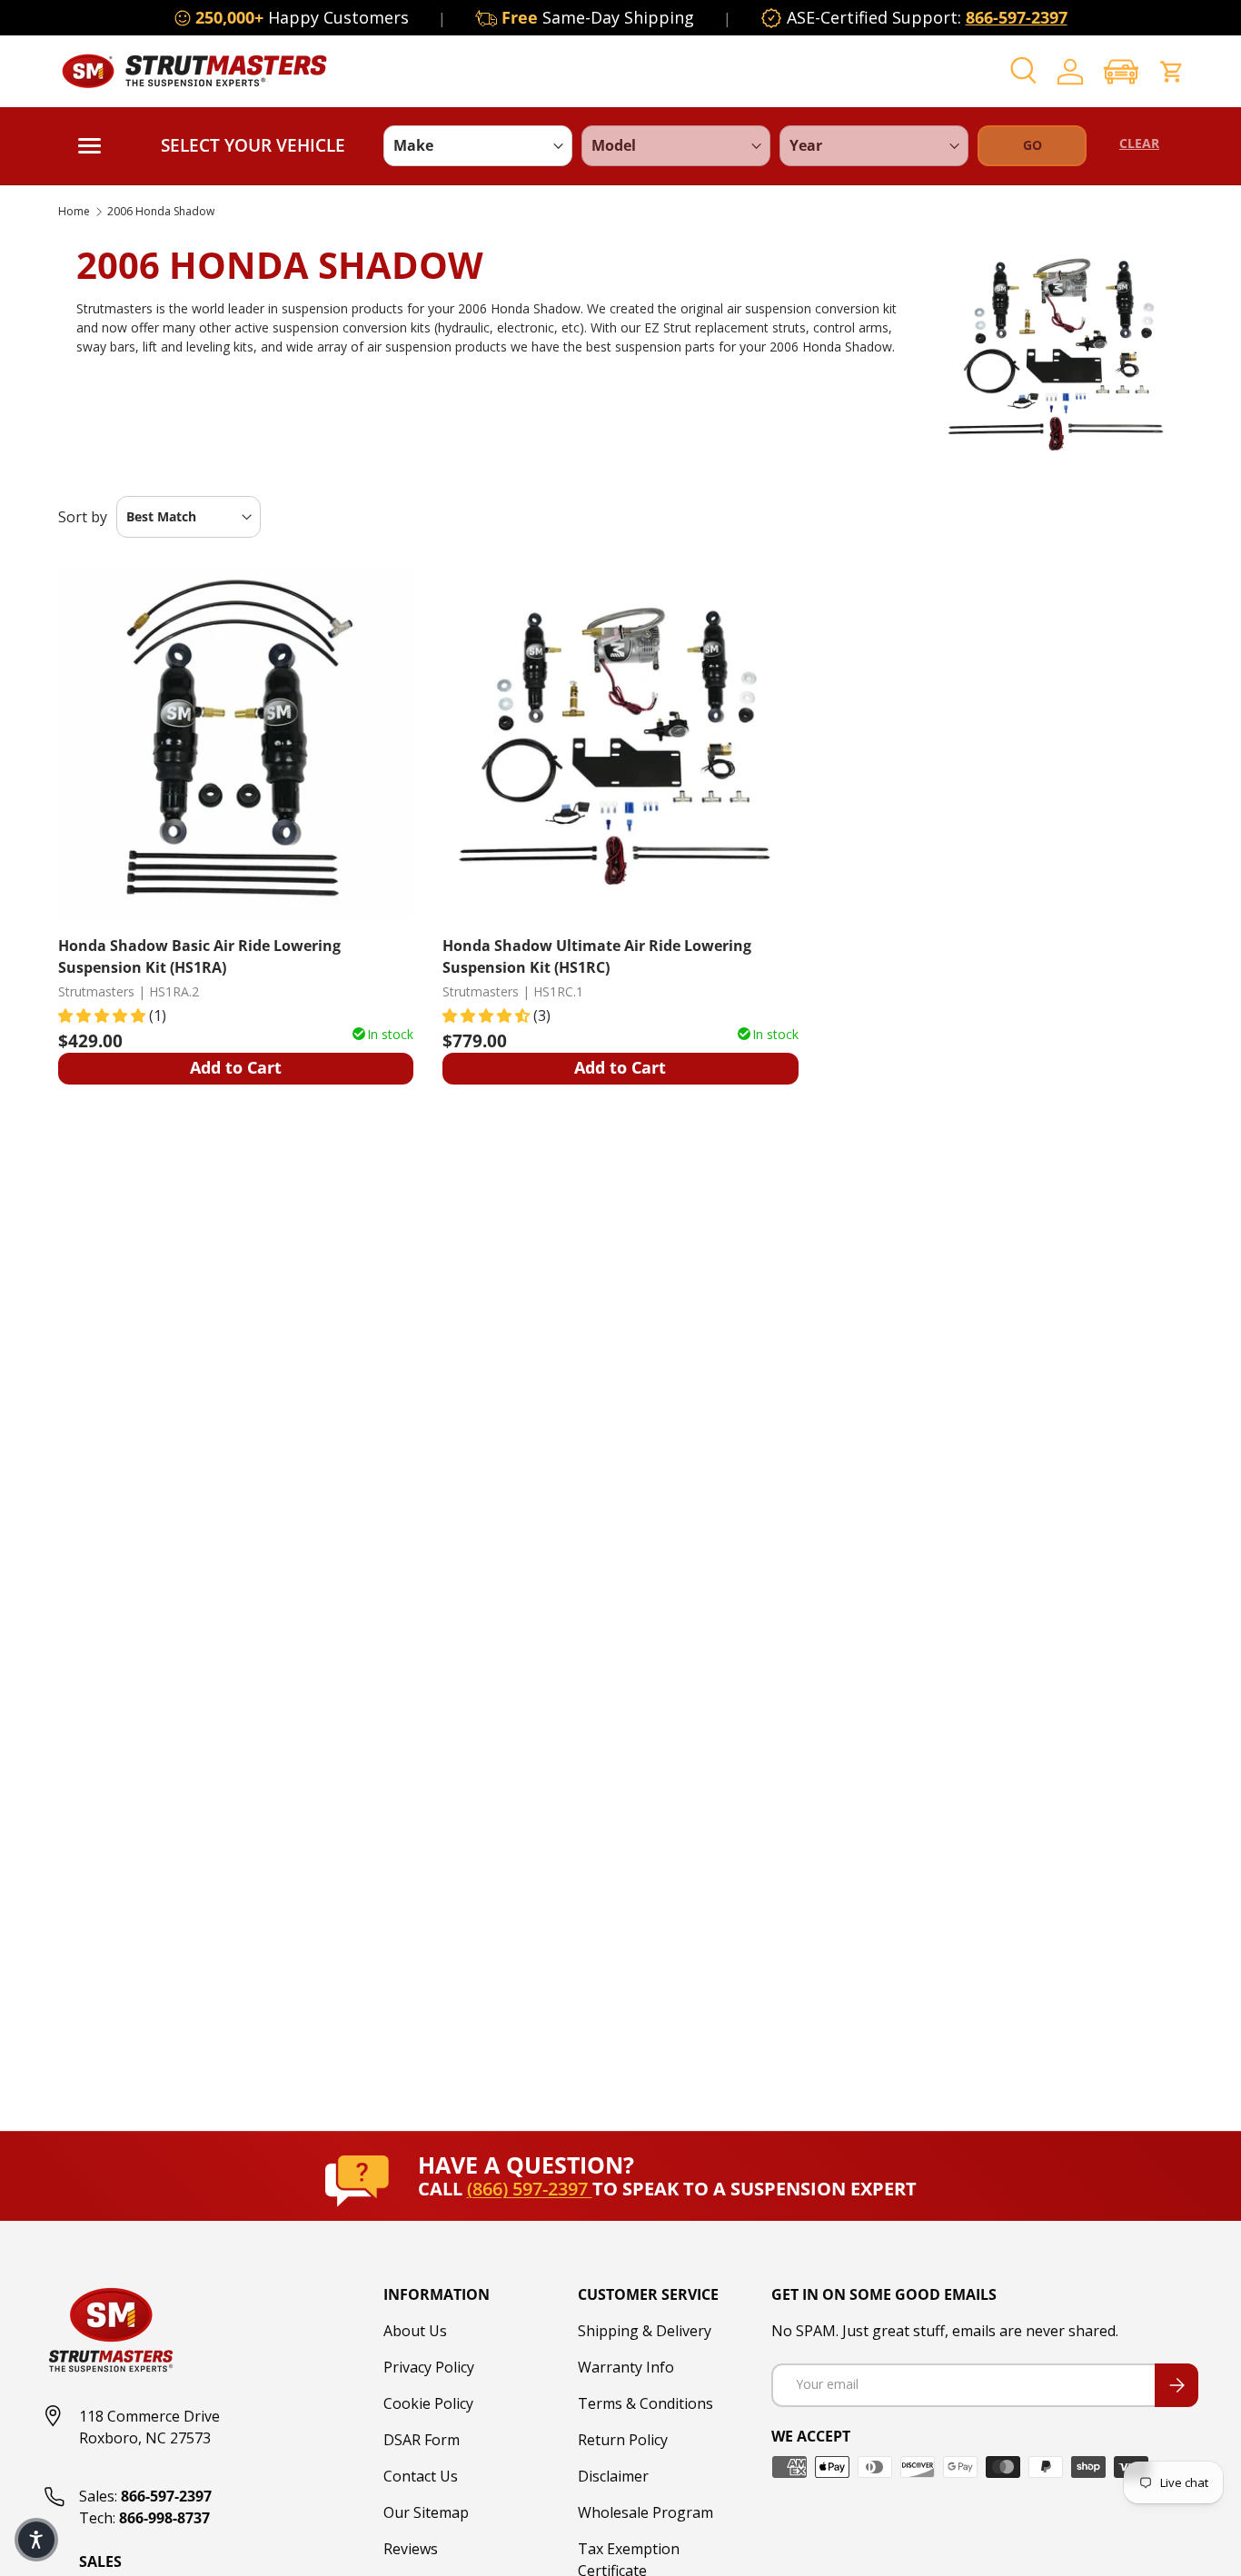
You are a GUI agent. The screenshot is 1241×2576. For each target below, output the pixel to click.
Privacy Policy (429, 2367)
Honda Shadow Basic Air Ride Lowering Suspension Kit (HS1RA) (199, 956)
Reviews (411, 2549)
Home (74, 212)
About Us (415, 2331)
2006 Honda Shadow (161, 212)
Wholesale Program (645, 2512)
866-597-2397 (1017, 17)
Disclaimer (613, 2476)
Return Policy (623, 2440)
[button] (1121, 71)
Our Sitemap (426, 2512)
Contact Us (421, 2476)
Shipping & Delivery (645, 2331)
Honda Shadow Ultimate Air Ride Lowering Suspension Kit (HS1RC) (597, 956)
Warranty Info (626, 2367)
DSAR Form (422, 2440)
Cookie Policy (428, 2403)
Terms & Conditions (645, 2403)
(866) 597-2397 (530, 2189)
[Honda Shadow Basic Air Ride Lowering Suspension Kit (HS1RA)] (236, 743)
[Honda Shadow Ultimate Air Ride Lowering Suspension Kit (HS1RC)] (620, 743)
